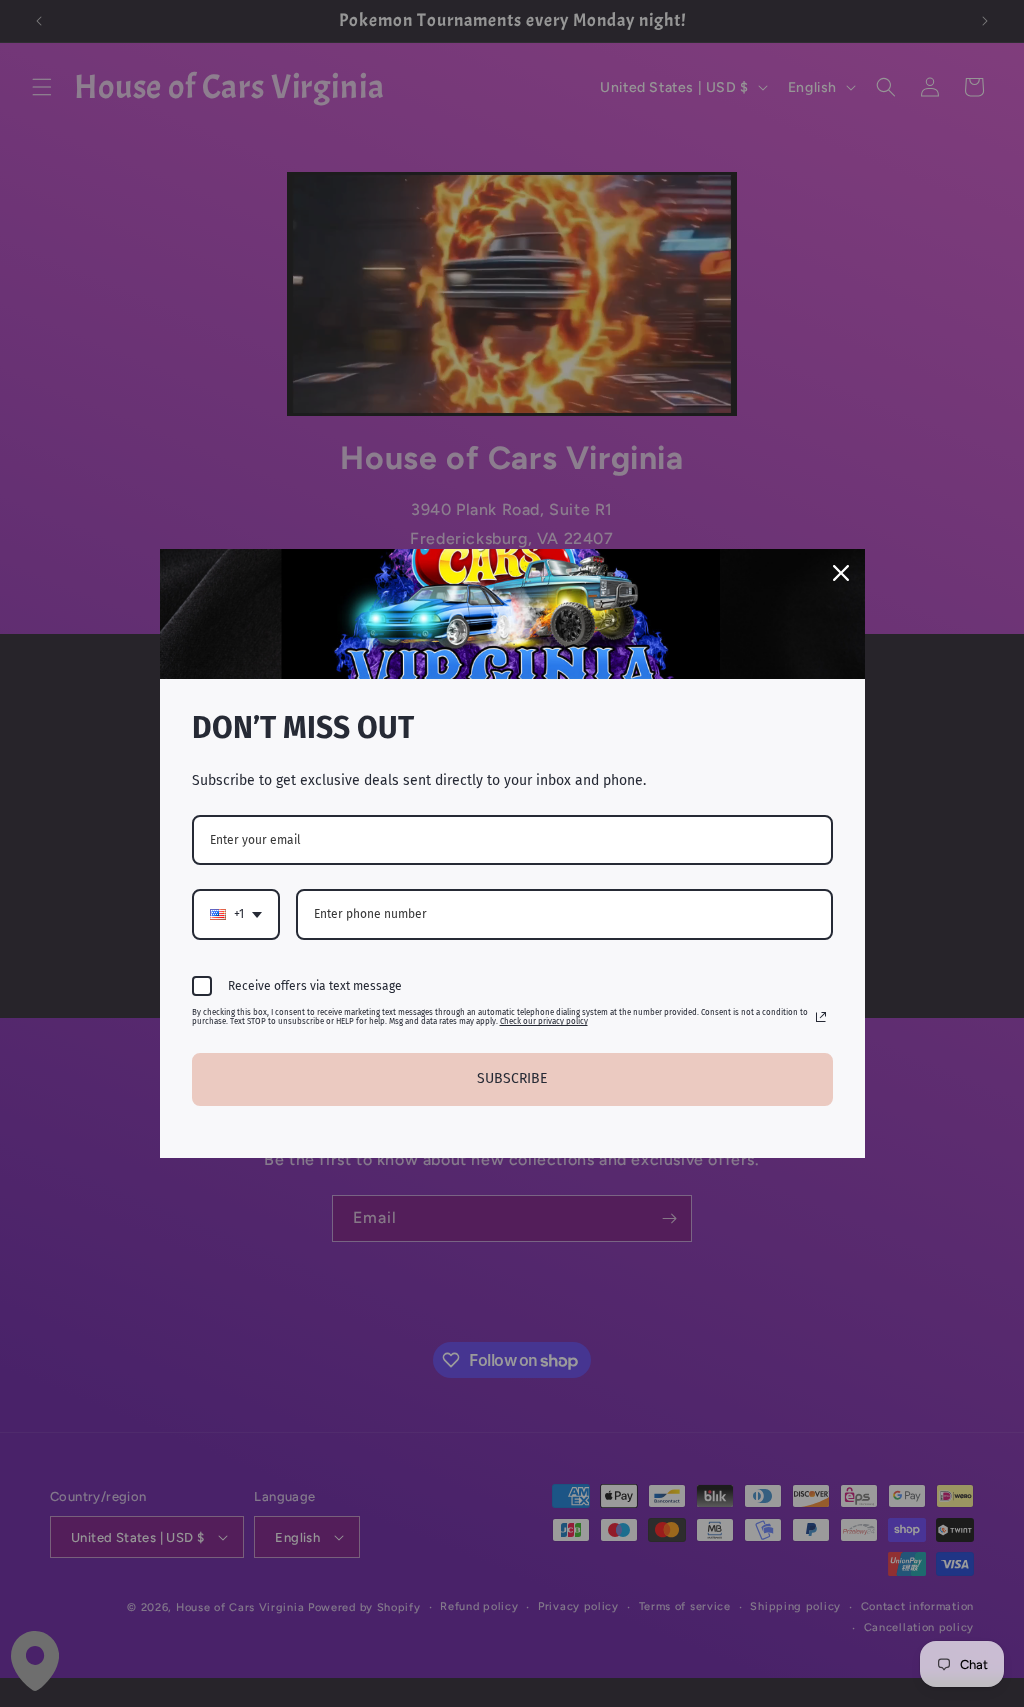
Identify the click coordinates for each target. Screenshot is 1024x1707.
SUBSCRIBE (512, 1078)
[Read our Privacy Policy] (821, 1017)
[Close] (841, 573)
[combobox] (236, 914)
